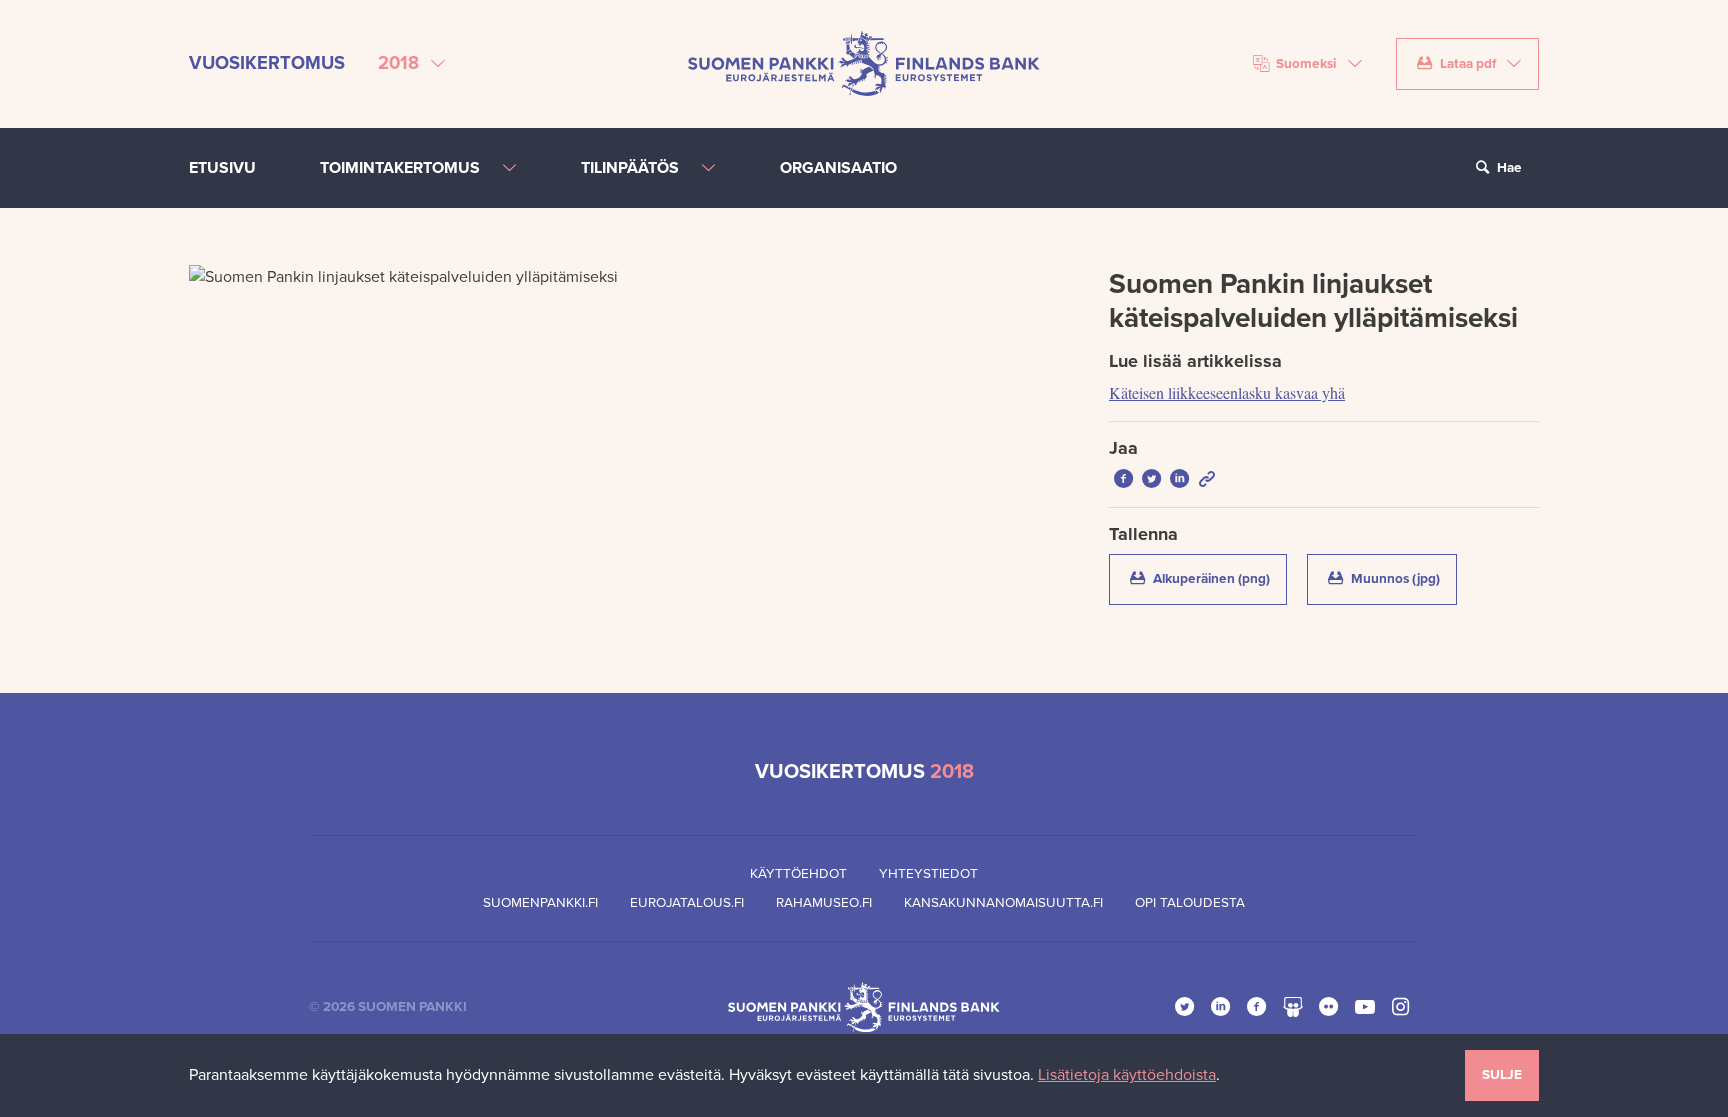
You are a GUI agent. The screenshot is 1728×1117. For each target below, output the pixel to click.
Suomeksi (1306, 64)
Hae (1508, 168)
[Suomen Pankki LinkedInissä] (1221, 1007)
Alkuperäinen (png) (1218, 579)
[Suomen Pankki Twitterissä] (1185, 1007)
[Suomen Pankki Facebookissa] (1257, 1007)
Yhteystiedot (928, 874)
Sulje (1502, 1075)
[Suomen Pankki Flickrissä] (1329, 1007)
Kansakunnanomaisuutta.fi (1003, 903)
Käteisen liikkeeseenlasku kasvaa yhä (1227, 392)
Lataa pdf (1468, 64)
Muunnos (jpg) (1402, 579)
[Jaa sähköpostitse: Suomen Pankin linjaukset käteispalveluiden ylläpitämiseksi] (1207, 478)
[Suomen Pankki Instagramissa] (1401, 1007)
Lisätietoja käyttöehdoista (1127, 1075)
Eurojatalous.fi (687, 903)
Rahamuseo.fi (824, 903)
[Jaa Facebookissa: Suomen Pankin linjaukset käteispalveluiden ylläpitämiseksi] (1123, 478)
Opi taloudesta (1190, 903)
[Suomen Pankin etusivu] (864, 63)
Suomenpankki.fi (540, 903)
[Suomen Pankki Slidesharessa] (1293, 1007)
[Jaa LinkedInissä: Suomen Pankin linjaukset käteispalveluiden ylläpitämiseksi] (1179, 478)
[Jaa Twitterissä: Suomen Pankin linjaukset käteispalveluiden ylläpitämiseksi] (1151, 478)
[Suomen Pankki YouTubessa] (1365, 1007)
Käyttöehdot (798, 874)
